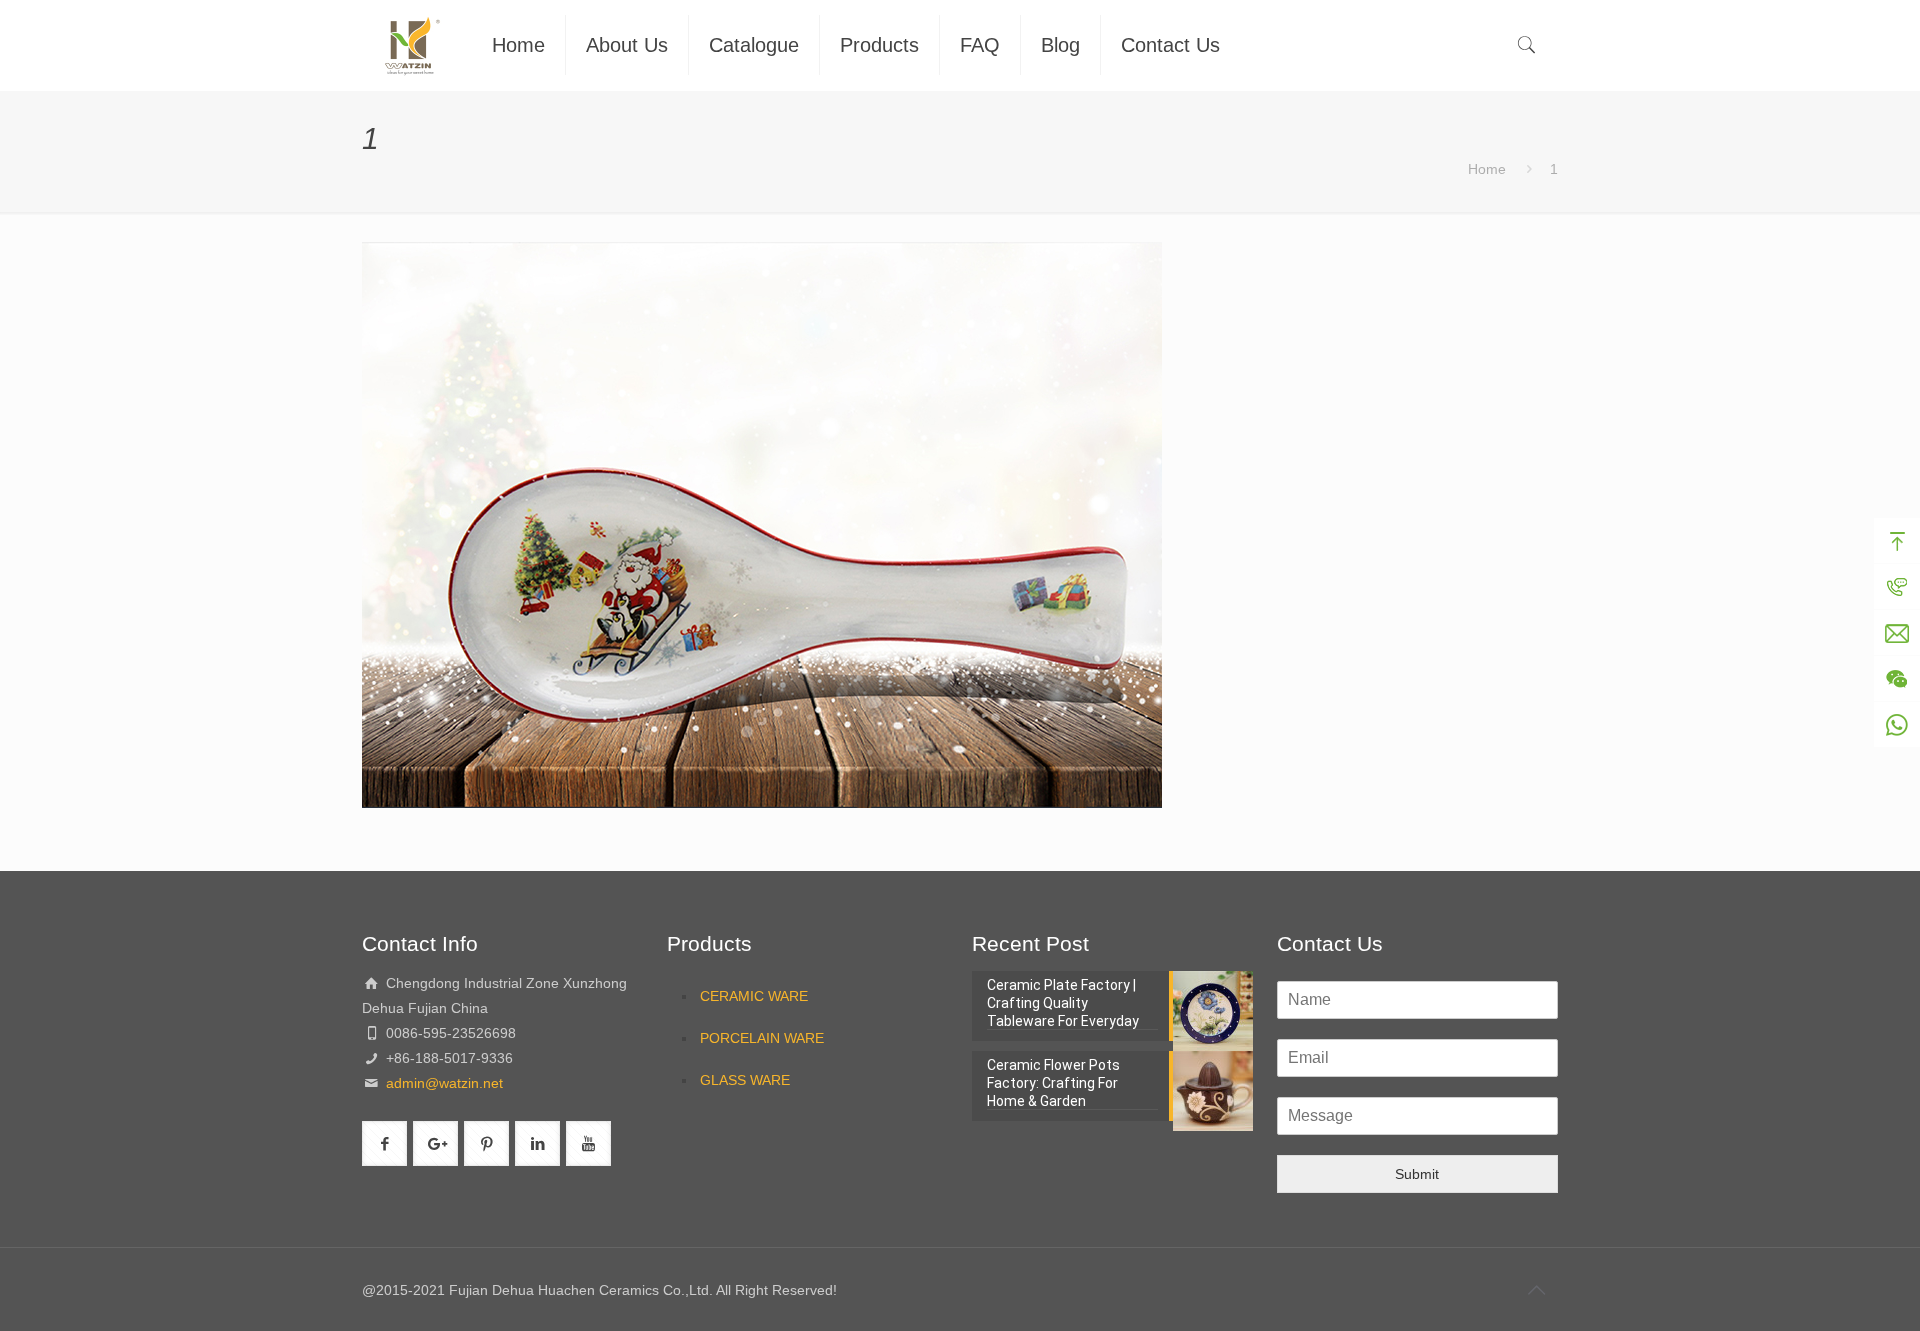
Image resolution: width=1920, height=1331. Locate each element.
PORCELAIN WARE (762, 1038)
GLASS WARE (745, 1080)
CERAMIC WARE (754, 996)
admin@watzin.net (442, 1083)
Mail (1897, 633)
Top (1897, 541)
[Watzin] (412, 45)
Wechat (1897, 679)
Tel (1897, 587)
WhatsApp (1897, 725)
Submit (1417, 1174)
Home (1487, 169)
